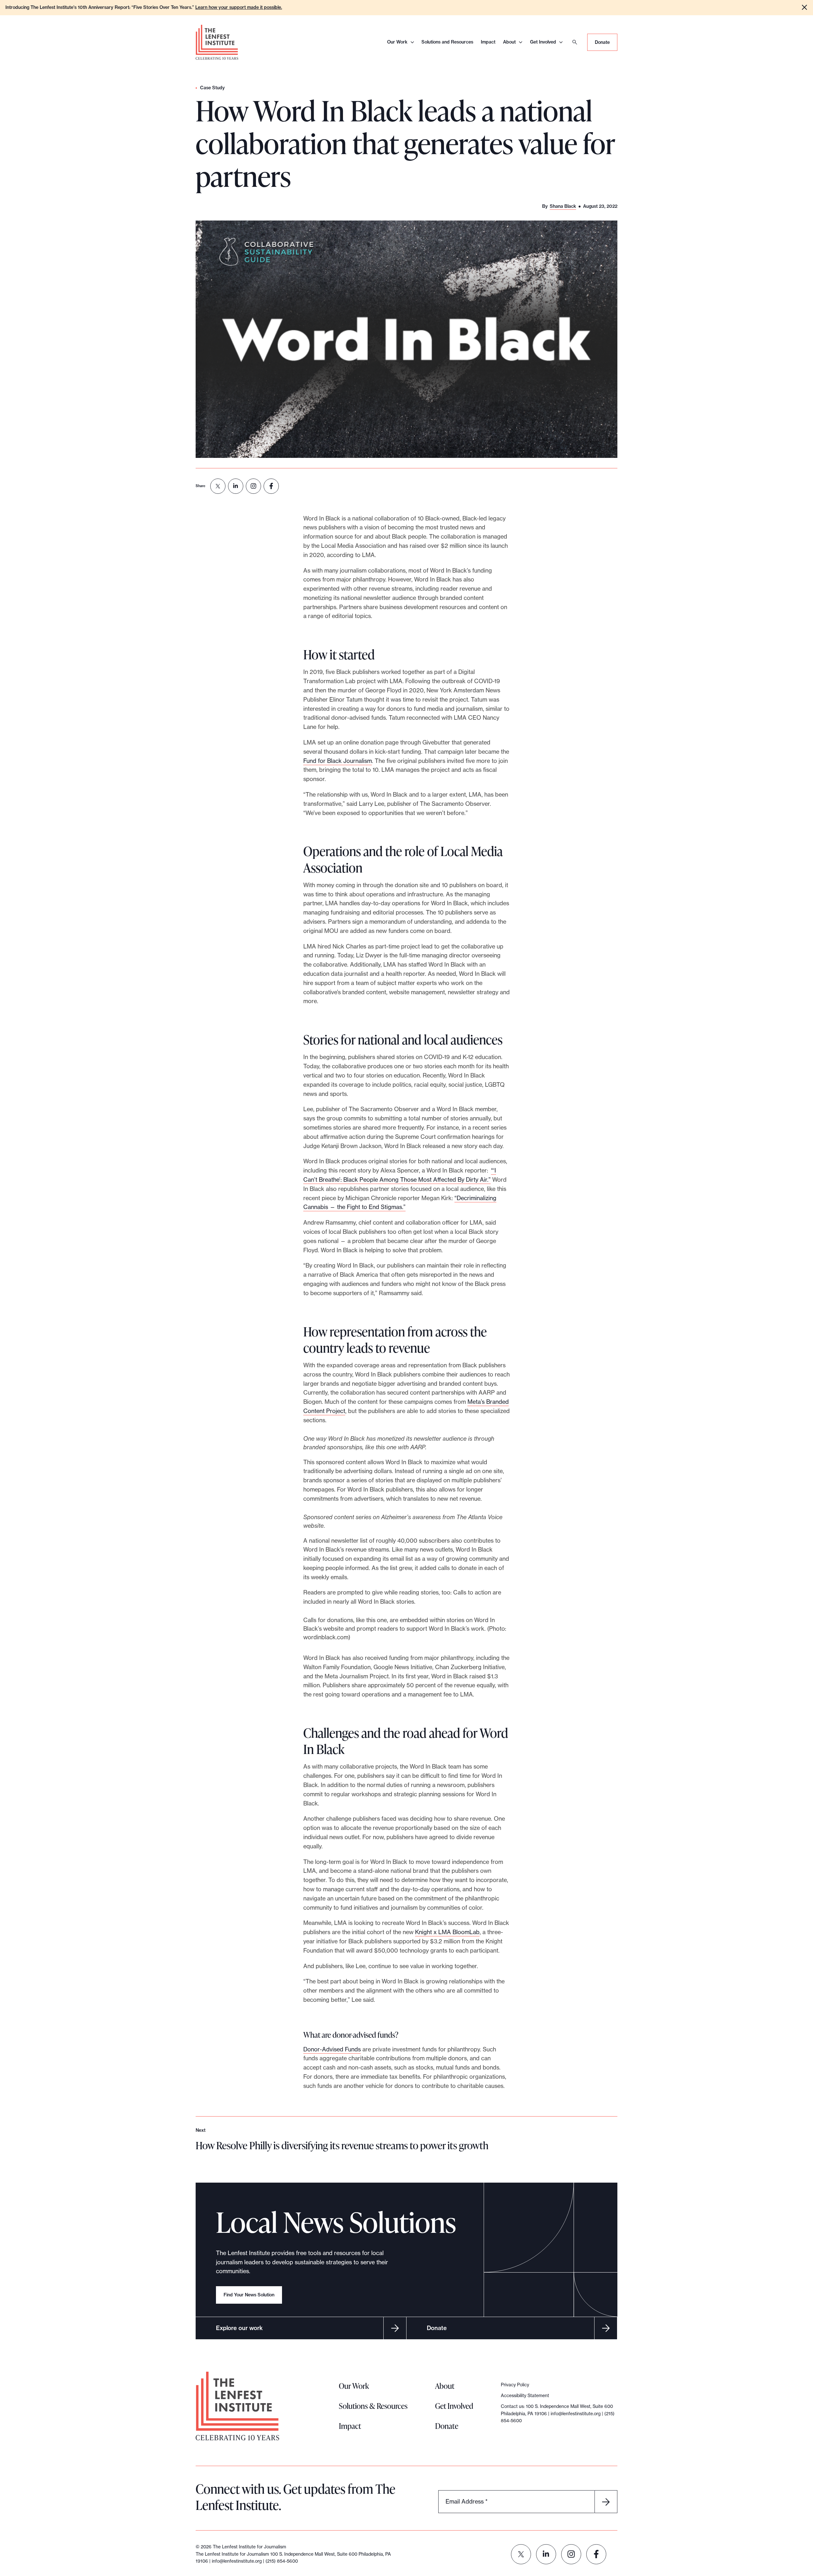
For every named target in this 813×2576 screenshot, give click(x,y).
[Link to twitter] (521, 2554)
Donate (602, 42)
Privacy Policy (515, 2385)
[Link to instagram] (571, 2554)
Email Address (467, 2501)
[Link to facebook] (596, 2554)
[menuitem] (218, 486)
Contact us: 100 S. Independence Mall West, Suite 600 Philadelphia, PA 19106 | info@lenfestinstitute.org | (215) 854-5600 (558, 2413)
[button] (804, 7)
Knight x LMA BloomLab (447, 1932)
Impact (488, 42)
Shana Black (563, 206)
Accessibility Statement (525, 2396)
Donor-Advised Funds (332, 2049)
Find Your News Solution (249, 2295)
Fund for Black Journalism (338, 761)
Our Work (397, 42)
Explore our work (239, 2328)
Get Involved (543, 42)
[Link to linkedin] (546, 2554)
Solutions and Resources (447, 42)
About (509, 42)
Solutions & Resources (373, 2406)
